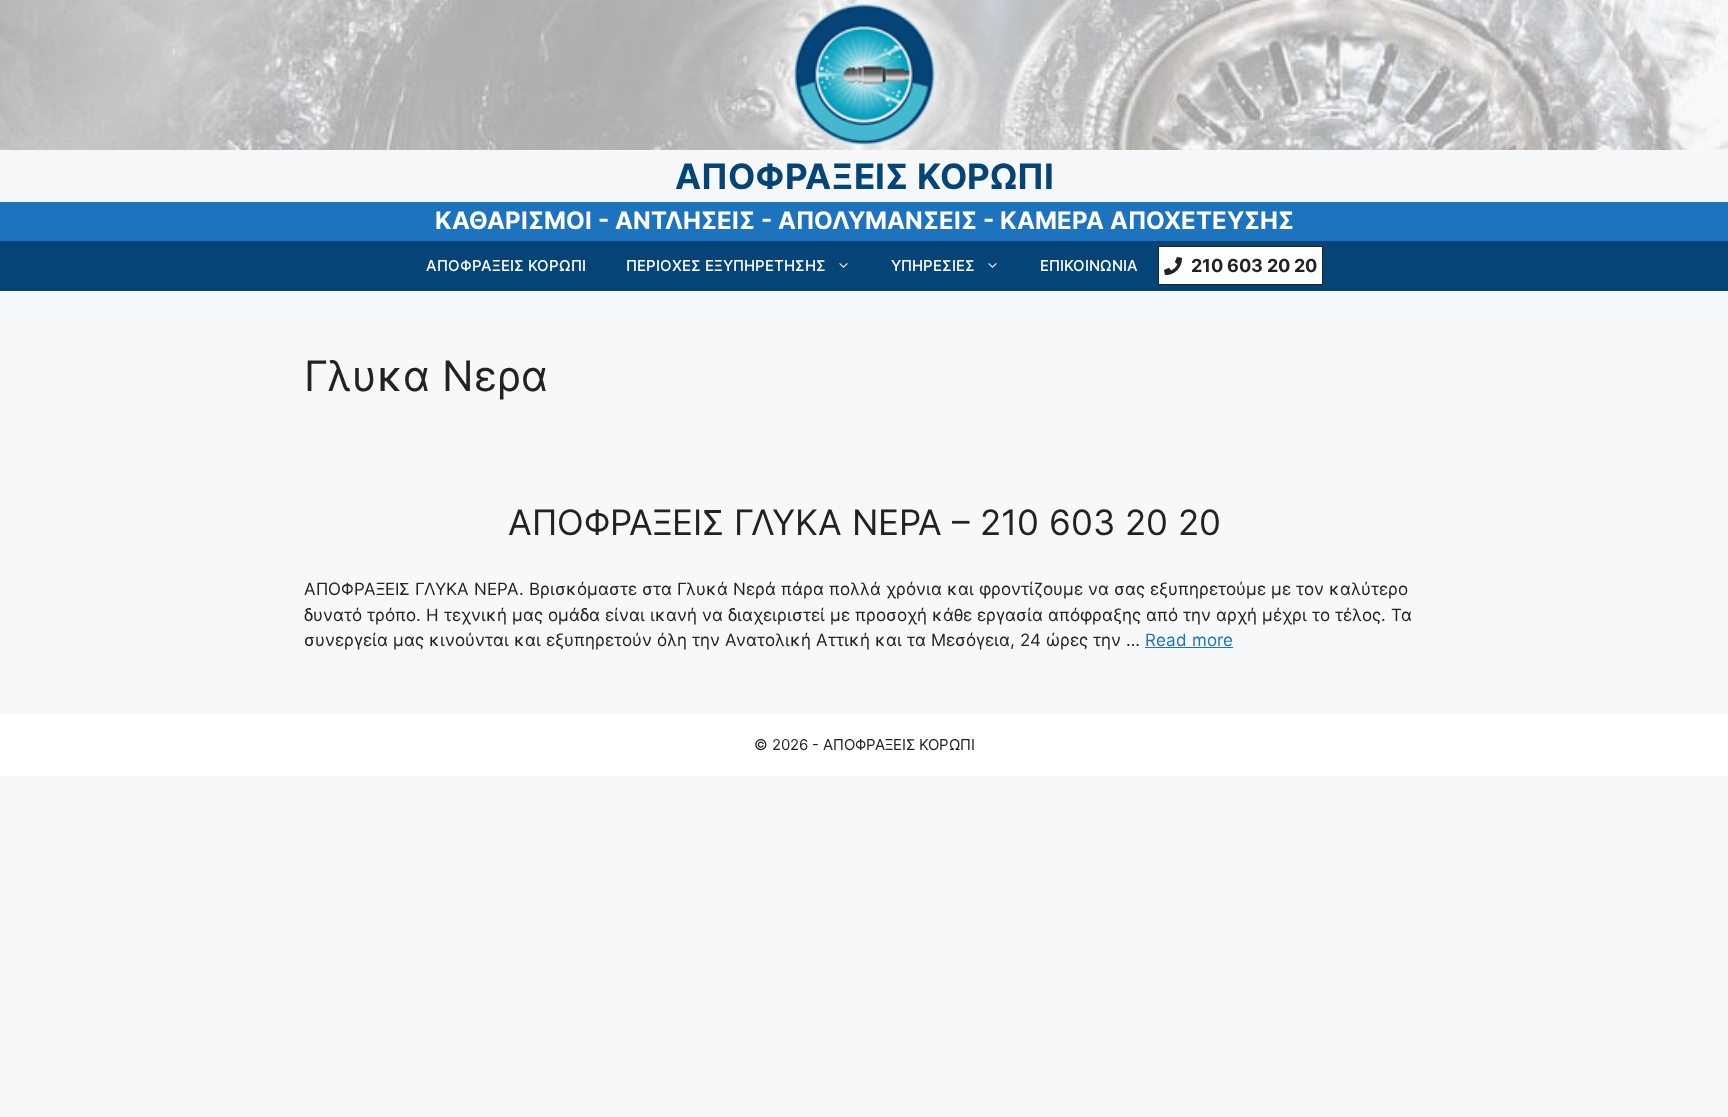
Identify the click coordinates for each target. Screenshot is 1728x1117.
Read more (1189, 640)
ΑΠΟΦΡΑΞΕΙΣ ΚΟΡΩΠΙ (506, 265)
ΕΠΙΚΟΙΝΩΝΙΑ (1089, 265)
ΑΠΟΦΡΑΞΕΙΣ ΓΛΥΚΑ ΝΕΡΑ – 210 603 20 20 (864, 522)
